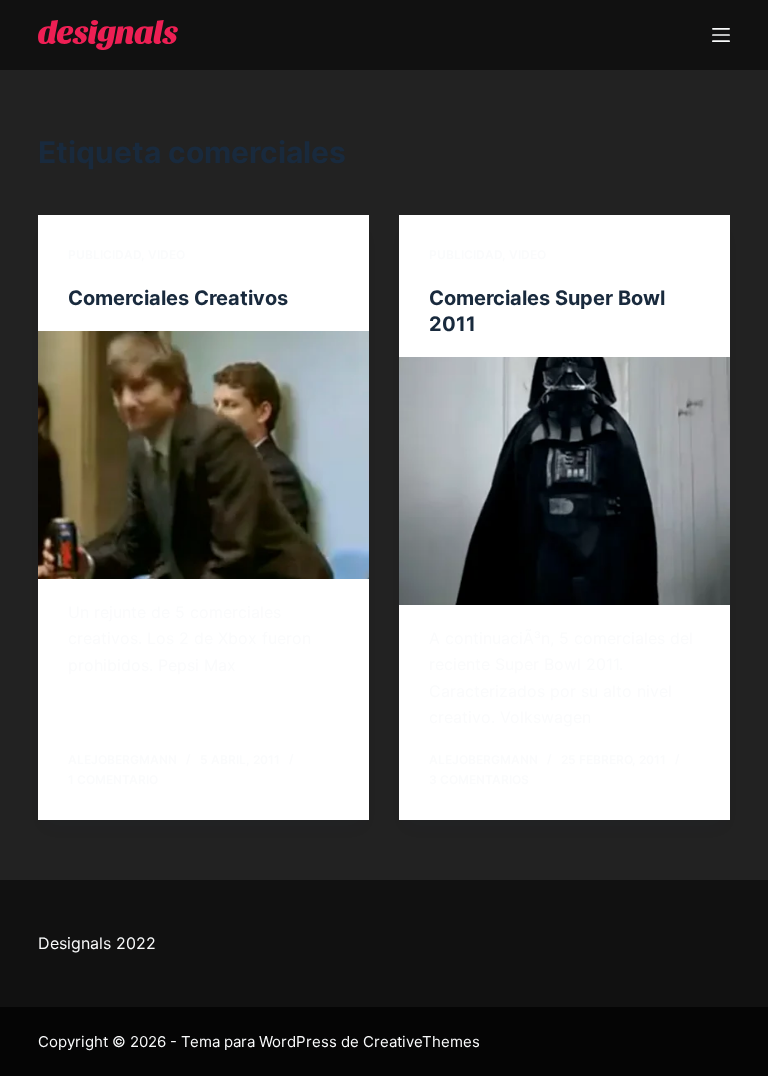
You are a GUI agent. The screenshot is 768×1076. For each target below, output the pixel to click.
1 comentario (113, 779)
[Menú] (721, 35)
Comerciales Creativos (178, 298)
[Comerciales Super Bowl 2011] (564, 481)
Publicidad (104, 254)
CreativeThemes (421, 1041)
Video (166, 254)
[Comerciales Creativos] (203, 455)
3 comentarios (479, 779)
